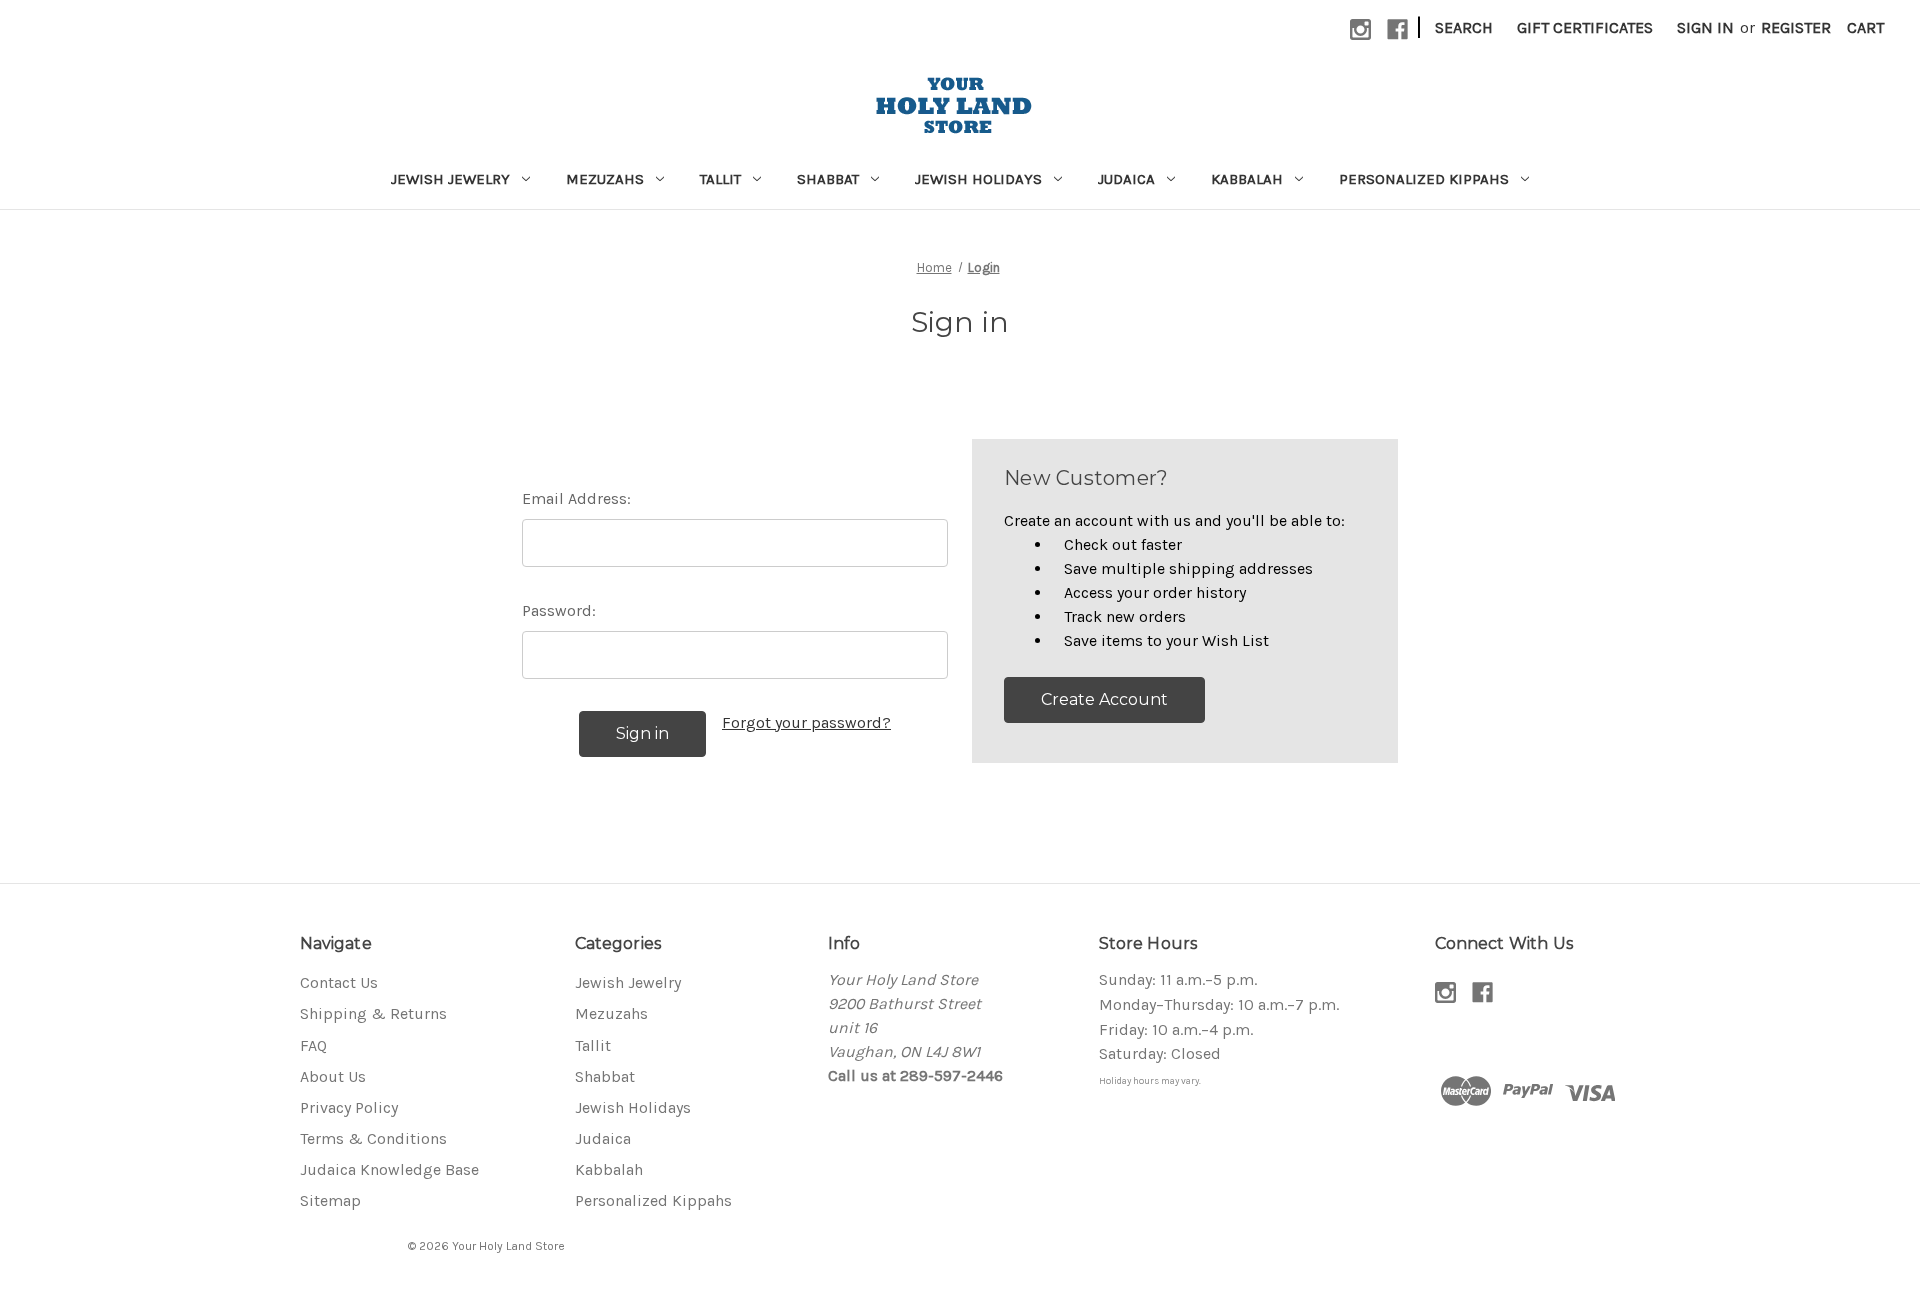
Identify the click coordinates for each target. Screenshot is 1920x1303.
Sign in (1705, 27)
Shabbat (828, 179)
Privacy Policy (349, 1107)
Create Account (1104, 699)
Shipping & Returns (373, 1013)
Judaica (1126, 179)
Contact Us (339, 982)
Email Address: (576, 498)
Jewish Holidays (978, 179)
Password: (559, 610)
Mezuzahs (605, 179)
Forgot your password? (806, 722)
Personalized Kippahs (1424, 179)
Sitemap (330, 1200)
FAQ (313, 1045)
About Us (333, 1076)
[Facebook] (1397, 29)
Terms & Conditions (373, 1138)
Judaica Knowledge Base (389, 1169)
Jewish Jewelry (450, 179)
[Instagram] (1360, 29)
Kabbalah (1247, 179)
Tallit (720, 179)
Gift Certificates (1585, 27)
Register (1796, 27)
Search (1464, 27)
